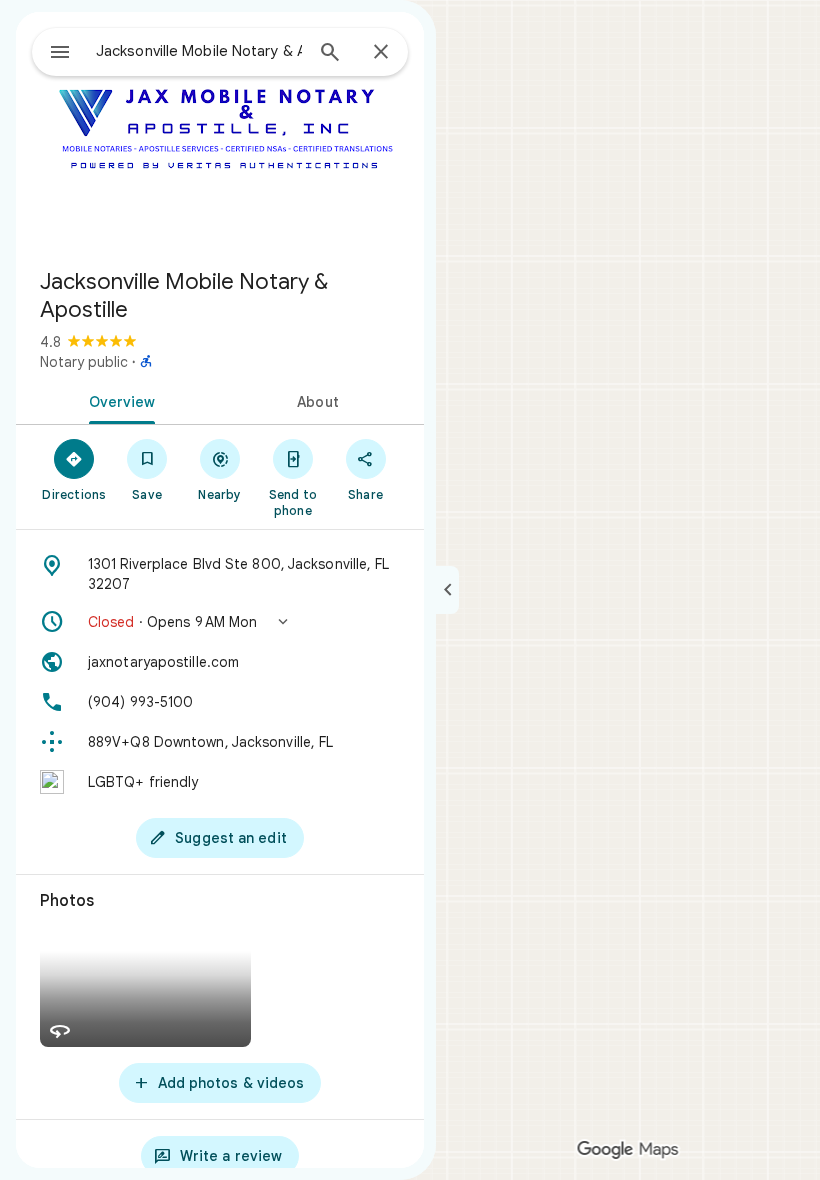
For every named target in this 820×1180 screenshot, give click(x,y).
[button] (220, 622)
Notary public (84, 362)
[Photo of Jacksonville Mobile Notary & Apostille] (220, 132)
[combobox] (199, 51)
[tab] (118, 400)
